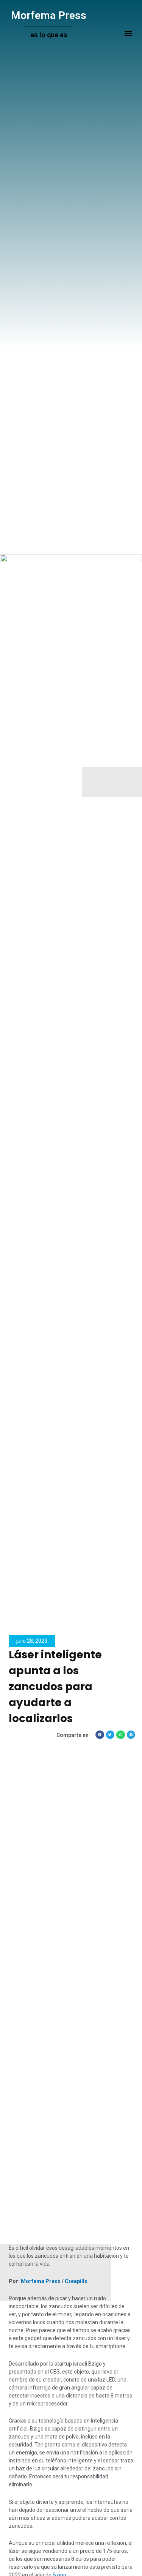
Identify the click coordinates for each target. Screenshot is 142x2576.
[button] (128, 33)
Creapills (76, 2281)
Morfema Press (49, 15)
